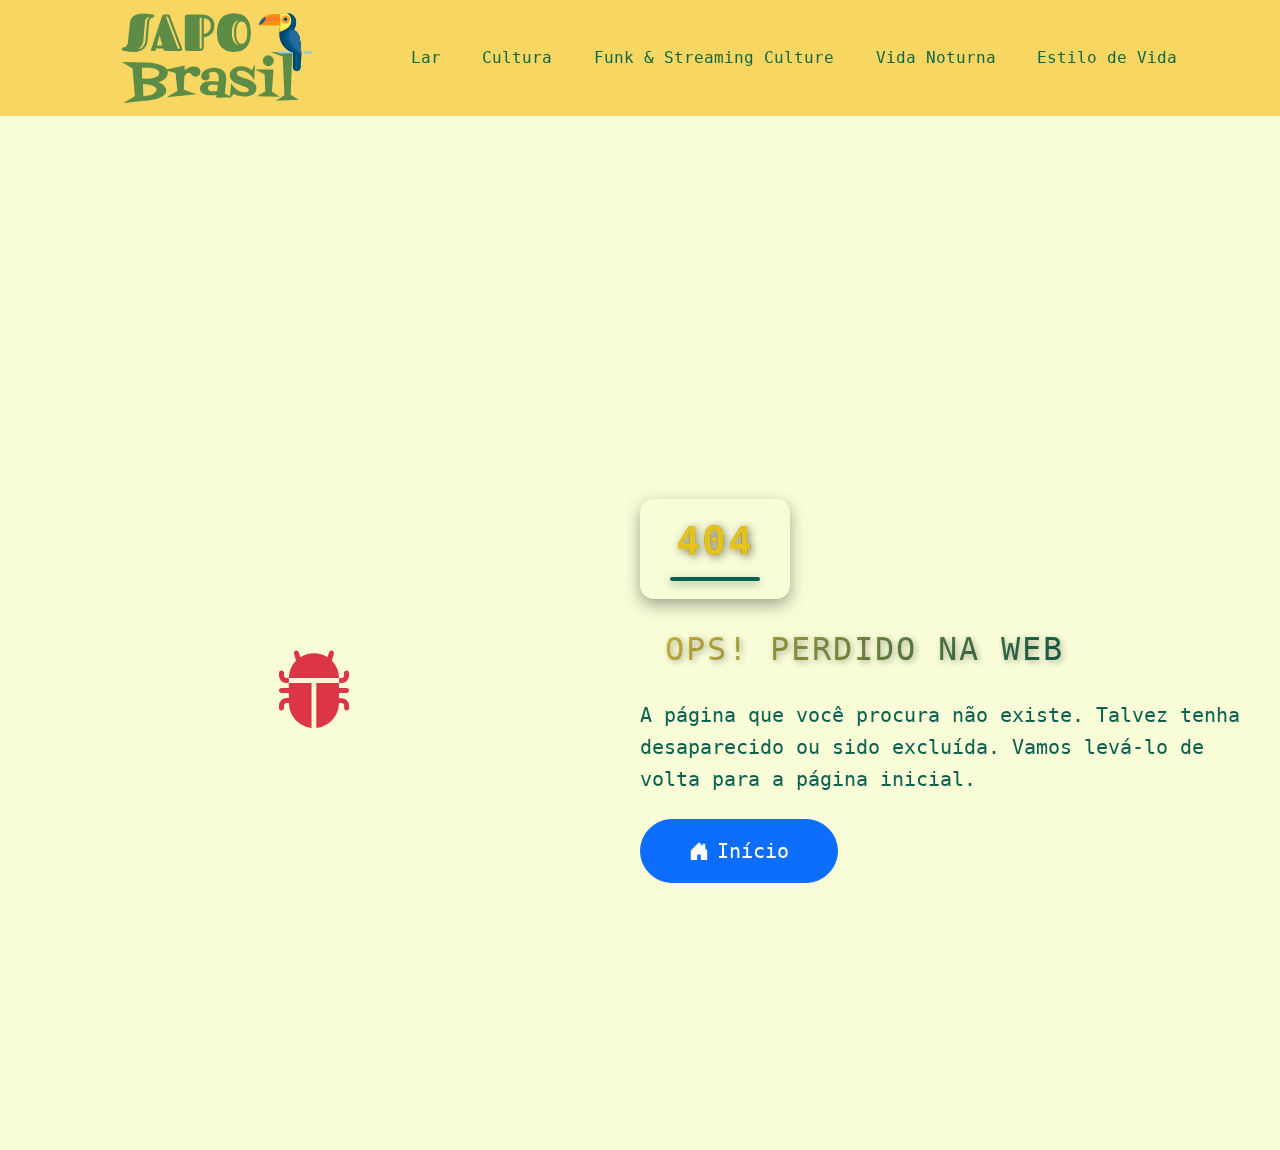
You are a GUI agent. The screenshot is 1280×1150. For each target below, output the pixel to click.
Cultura (517, 57)
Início (753, 851)
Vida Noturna (936, 57)
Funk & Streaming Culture (714, 57)
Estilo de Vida (1107, 57)
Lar (426, 57)
